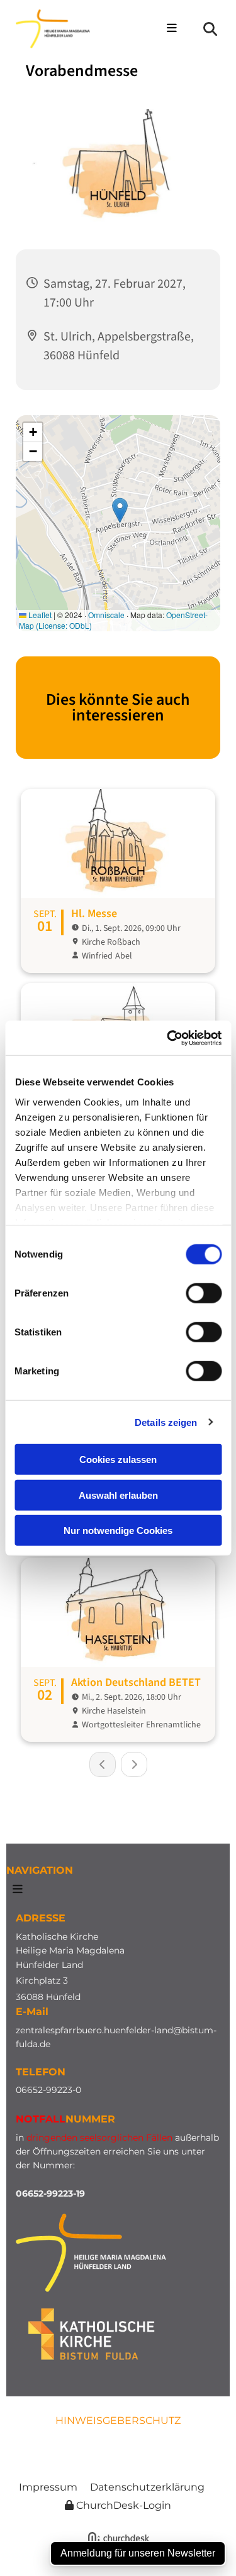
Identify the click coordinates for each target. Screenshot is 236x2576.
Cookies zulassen (118, 1459)
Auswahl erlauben (118, 1495)
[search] (210, 29)
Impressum (48, 2487)
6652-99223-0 (51, 2090)
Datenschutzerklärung (147, 2487)
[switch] (204, 1293)
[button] (169, 29)
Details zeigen (166, 1422)
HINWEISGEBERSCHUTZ (118, 2421)
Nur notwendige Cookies (118, 1530)
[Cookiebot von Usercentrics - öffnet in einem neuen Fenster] (168, 1038)
